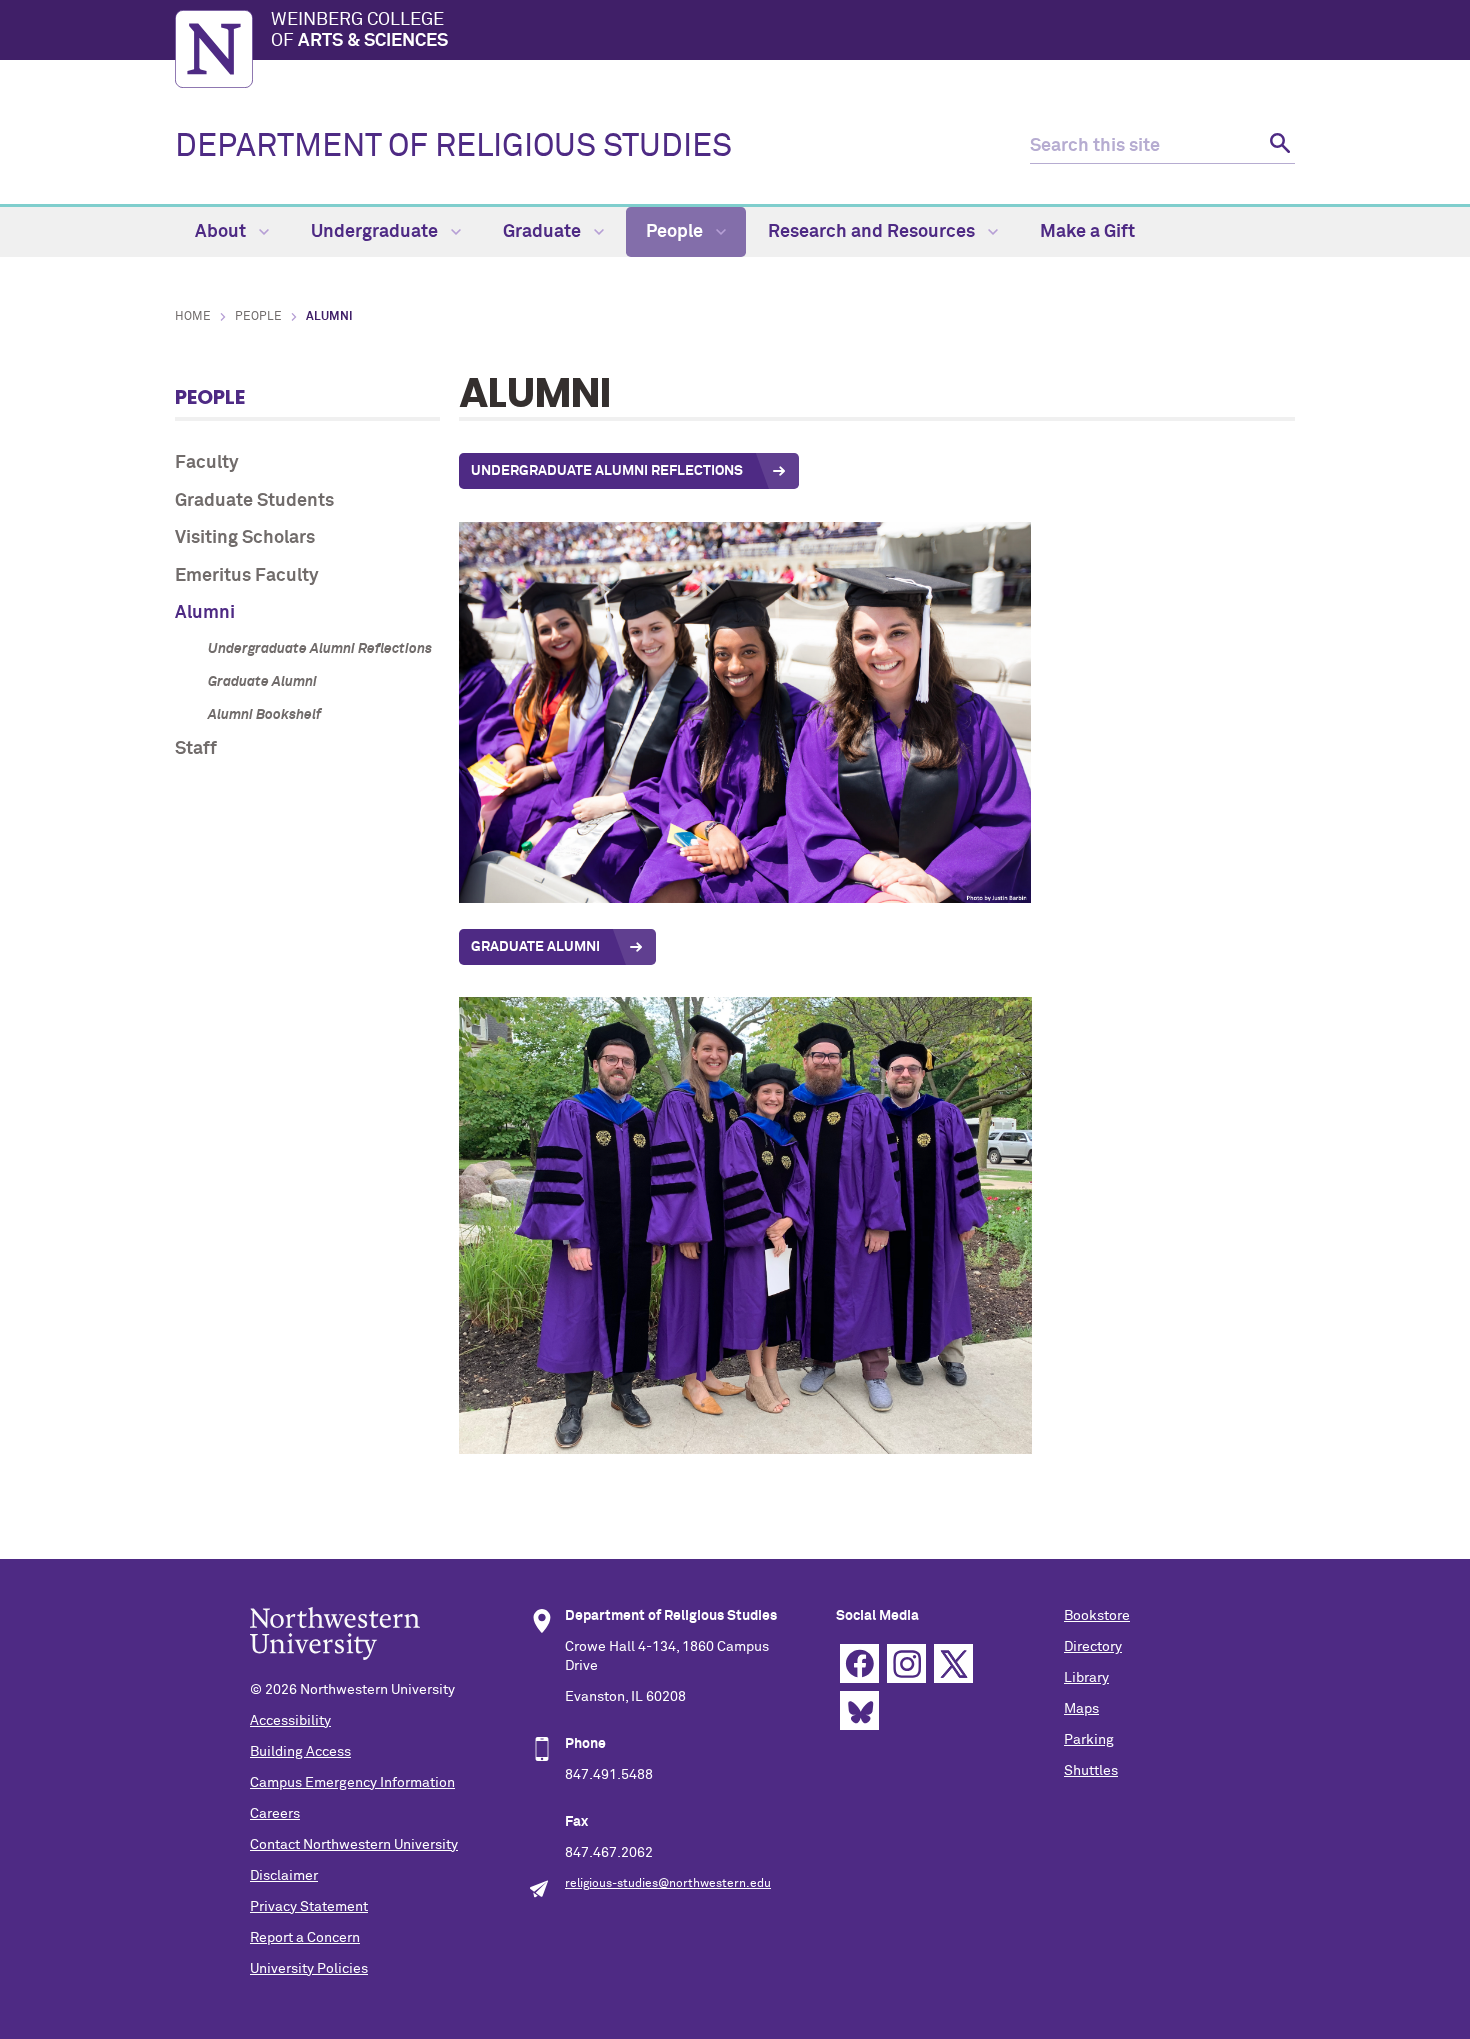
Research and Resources (873, 232)
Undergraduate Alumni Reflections (320, 649)
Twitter (953, 1663)
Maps (1081, 1709)
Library (1086, 1678)
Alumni (205, 613)
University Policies (309, 1969)
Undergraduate (376, 232)
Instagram (906, 1663)
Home (193, 317)
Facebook (859, 1663)
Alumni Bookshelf (264, 715)
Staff (196, 749)
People (676, 232)
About (222, 232)
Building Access (300, 1752)
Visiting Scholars (245, 538)
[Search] (1277, 146)
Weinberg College (359, 31)
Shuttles (1091, 1771)
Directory (1093, 1647)
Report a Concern (305, 1938)
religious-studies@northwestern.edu (668, 1884)
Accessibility (290, 1721)
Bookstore (1097, 1616)
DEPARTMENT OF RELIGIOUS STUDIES (453, 147)
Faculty (207, 463)
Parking (1089, 1740)
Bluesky (859, 1710)
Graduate (544, 232)
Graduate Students (254, 501)
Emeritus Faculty (247, 576)
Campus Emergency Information (352, 1783)
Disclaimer (284, 1876)
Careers (275, 1814)
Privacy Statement (309, 1907)
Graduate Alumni (262, 682)
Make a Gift (1087, 232)
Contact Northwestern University (354, 1845)
